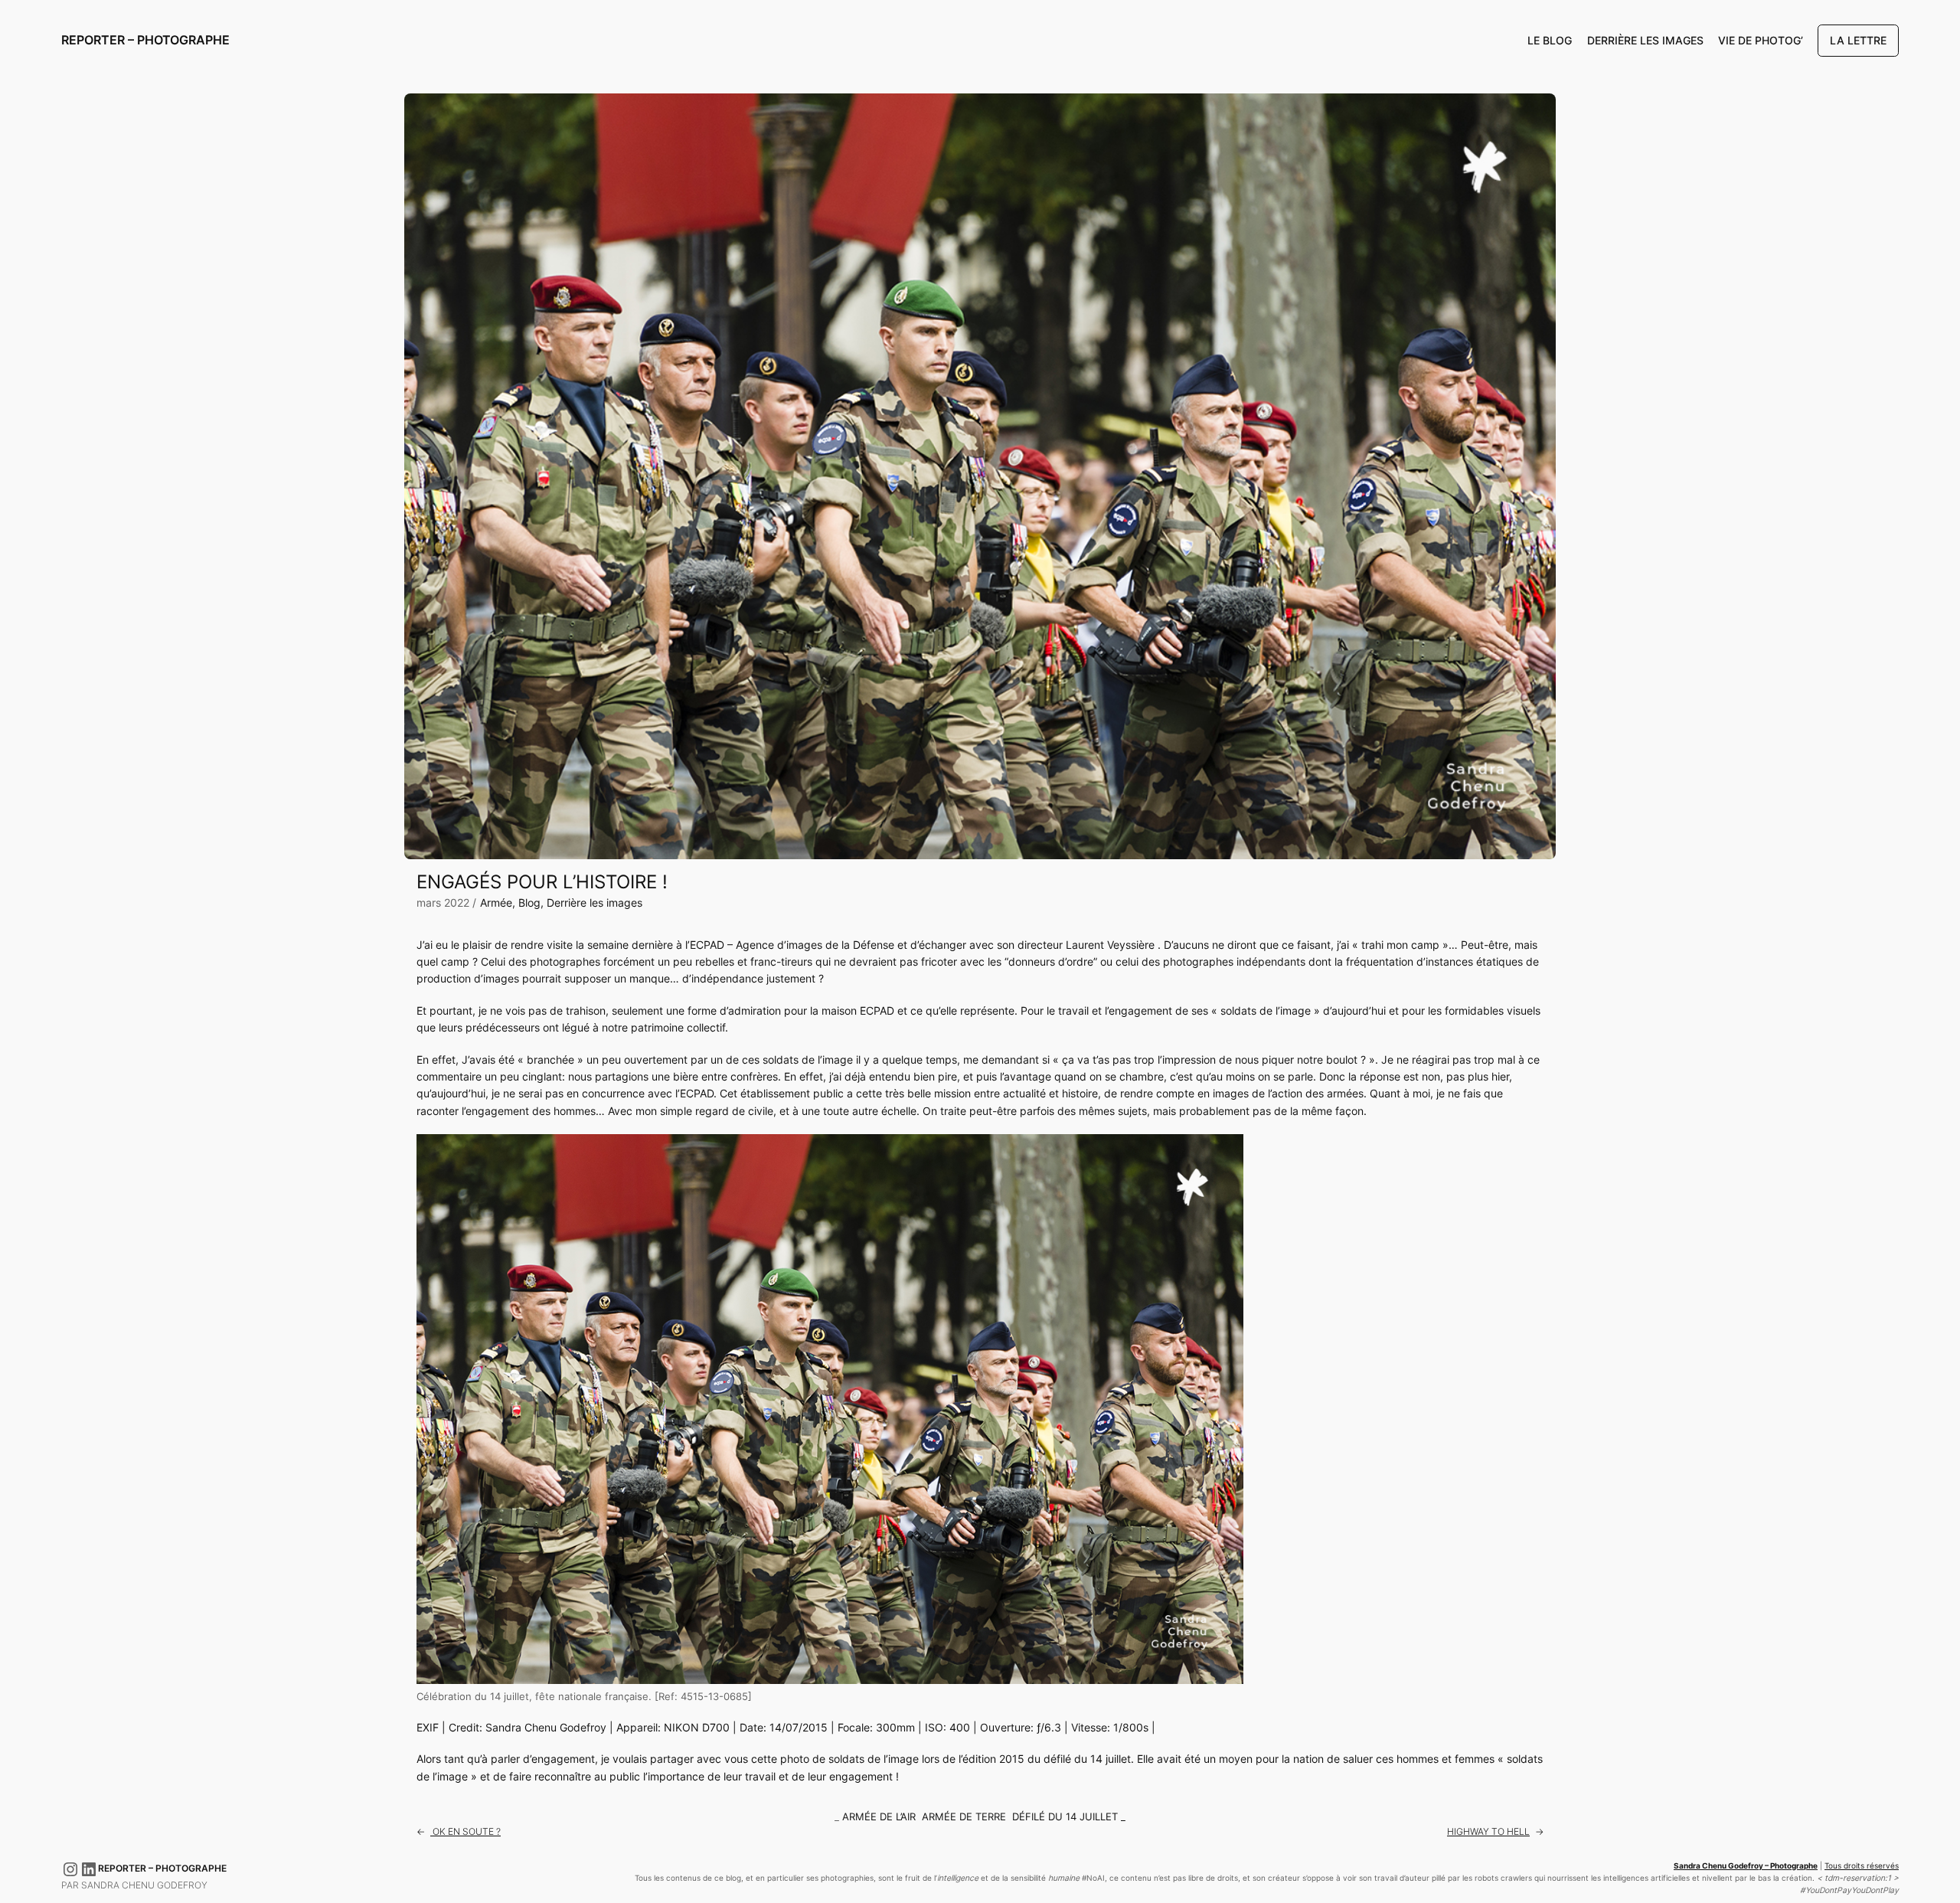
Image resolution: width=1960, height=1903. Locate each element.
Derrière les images (595, 902)
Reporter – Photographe (145, 40)
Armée (496, 902)
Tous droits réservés (1862, 1866)
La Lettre (1858, 40)
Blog (529, 902)
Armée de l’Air (879, 1817)
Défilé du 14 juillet (1065, 1817)
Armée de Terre (964, 1817)
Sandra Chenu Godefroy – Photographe (1746, 1866)
